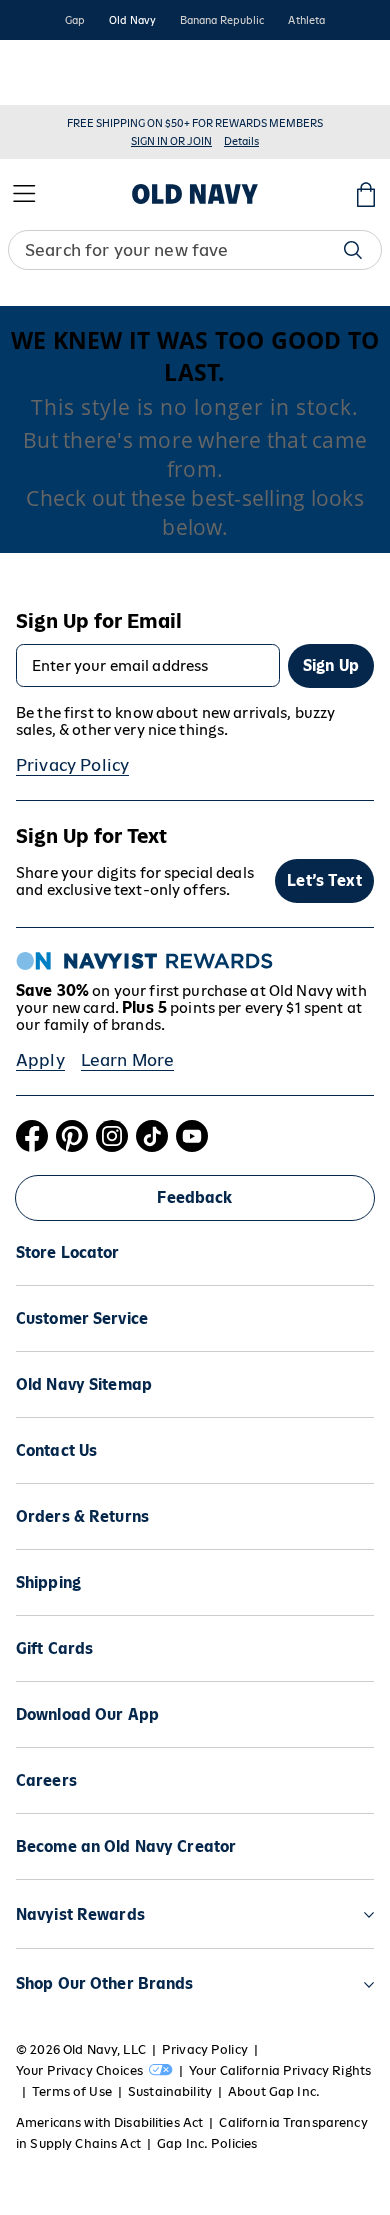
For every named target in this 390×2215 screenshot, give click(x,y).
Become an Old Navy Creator (126, 1846)
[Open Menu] (24, 194)
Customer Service (82, 1318)
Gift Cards (54, 1648)
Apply (40, 1060)
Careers (46, 1780)
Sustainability (170, 2091)
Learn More (128, 1060)
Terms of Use (72, 2091)
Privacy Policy (72, 765)
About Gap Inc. (274, 2091)
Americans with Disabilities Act (109, 2122)
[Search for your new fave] (353, 250)
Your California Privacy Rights (280, 2070)
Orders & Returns (82, 1516)
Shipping (48, 1582)
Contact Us (56, 1450)
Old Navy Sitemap (84, 1384)
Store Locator (68, 1252)
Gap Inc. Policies (207, 2143)
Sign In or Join (171, 141)
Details (241, 141)
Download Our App (87, 1714)
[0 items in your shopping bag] (366, 194)
